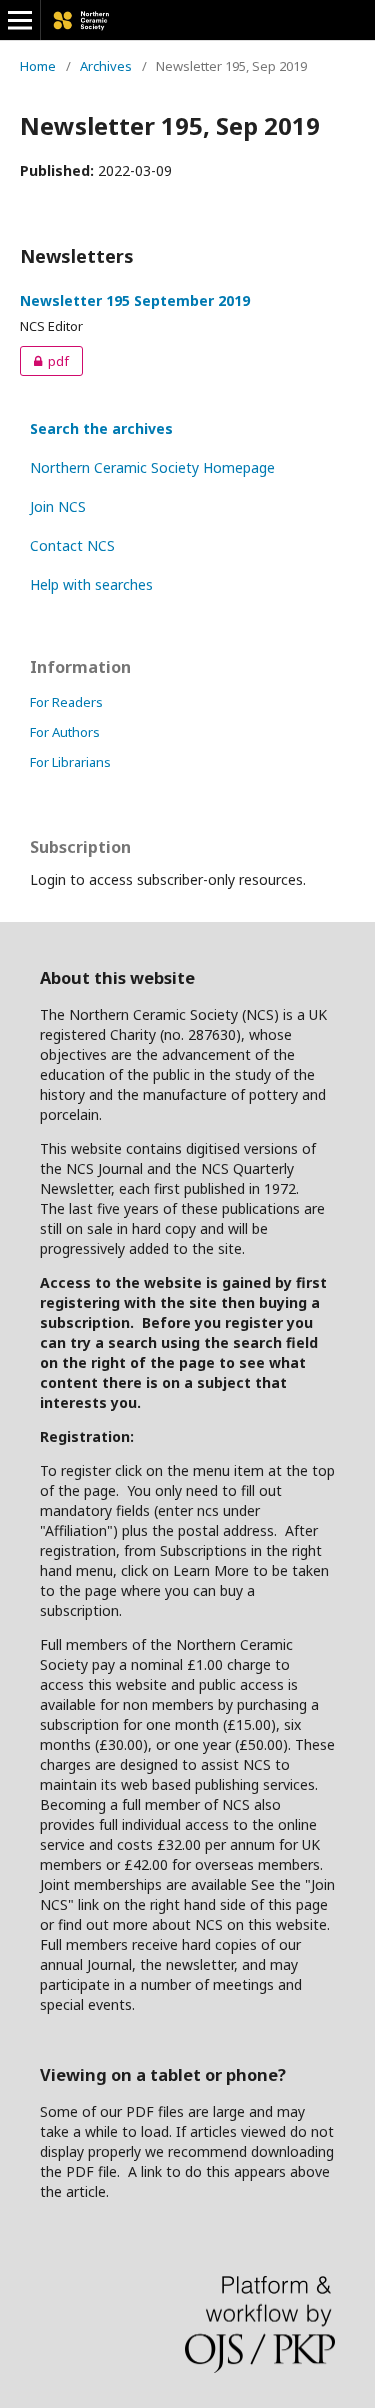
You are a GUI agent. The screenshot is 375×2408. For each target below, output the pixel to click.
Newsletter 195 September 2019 (135, 300)
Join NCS (58, 506)
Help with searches (91, 584)
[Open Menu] (20, 20)
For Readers (66, 702)
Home (38, 66)
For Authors (65, 732)
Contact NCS (72, 545)
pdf (44, 361)
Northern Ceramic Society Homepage (152, 467)
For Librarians (70, 762)
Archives (106, 66)
